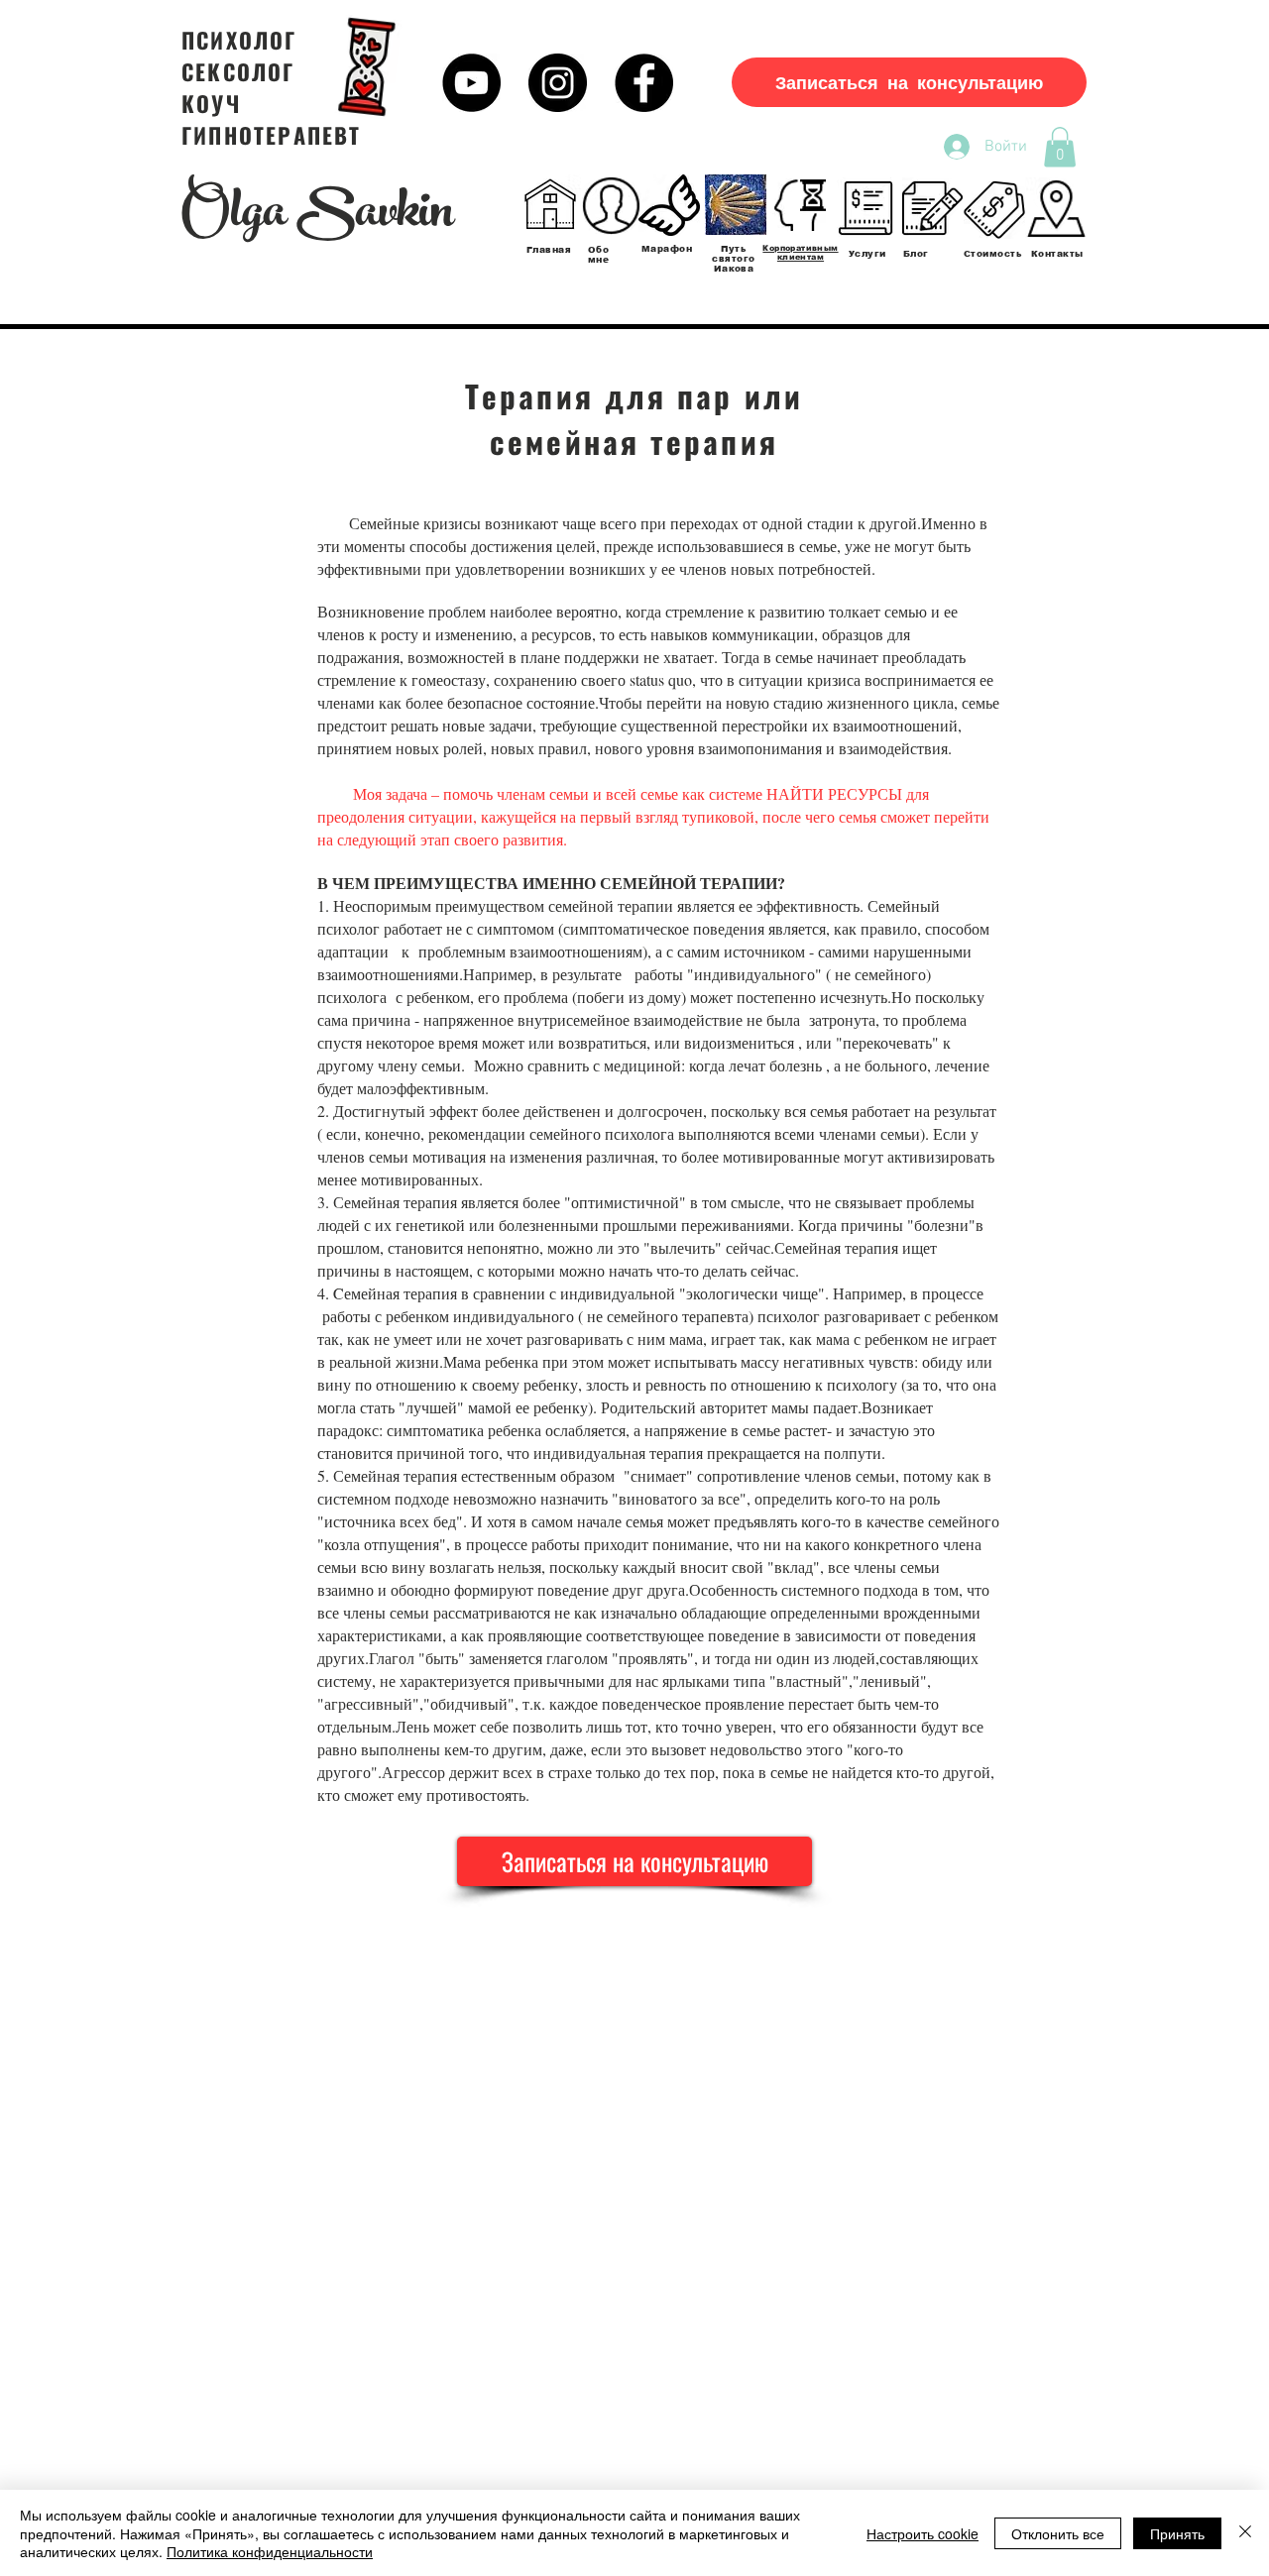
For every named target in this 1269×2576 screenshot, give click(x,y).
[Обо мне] (611, 205)
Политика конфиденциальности (270, 2551)
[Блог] (933, 208)
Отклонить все (1058, 2533)
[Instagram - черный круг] (558, 83)
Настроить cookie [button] (923, 2533)
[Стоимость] (994, 208)
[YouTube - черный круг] (471, 83)
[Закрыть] (1245, 2533)
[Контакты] (1056, 208)
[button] (1060, 147)
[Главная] (550, 205)
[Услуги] (867, 208)
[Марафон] (669, 205)
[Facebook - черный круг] (644, 83)
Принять (1177, 2533)
